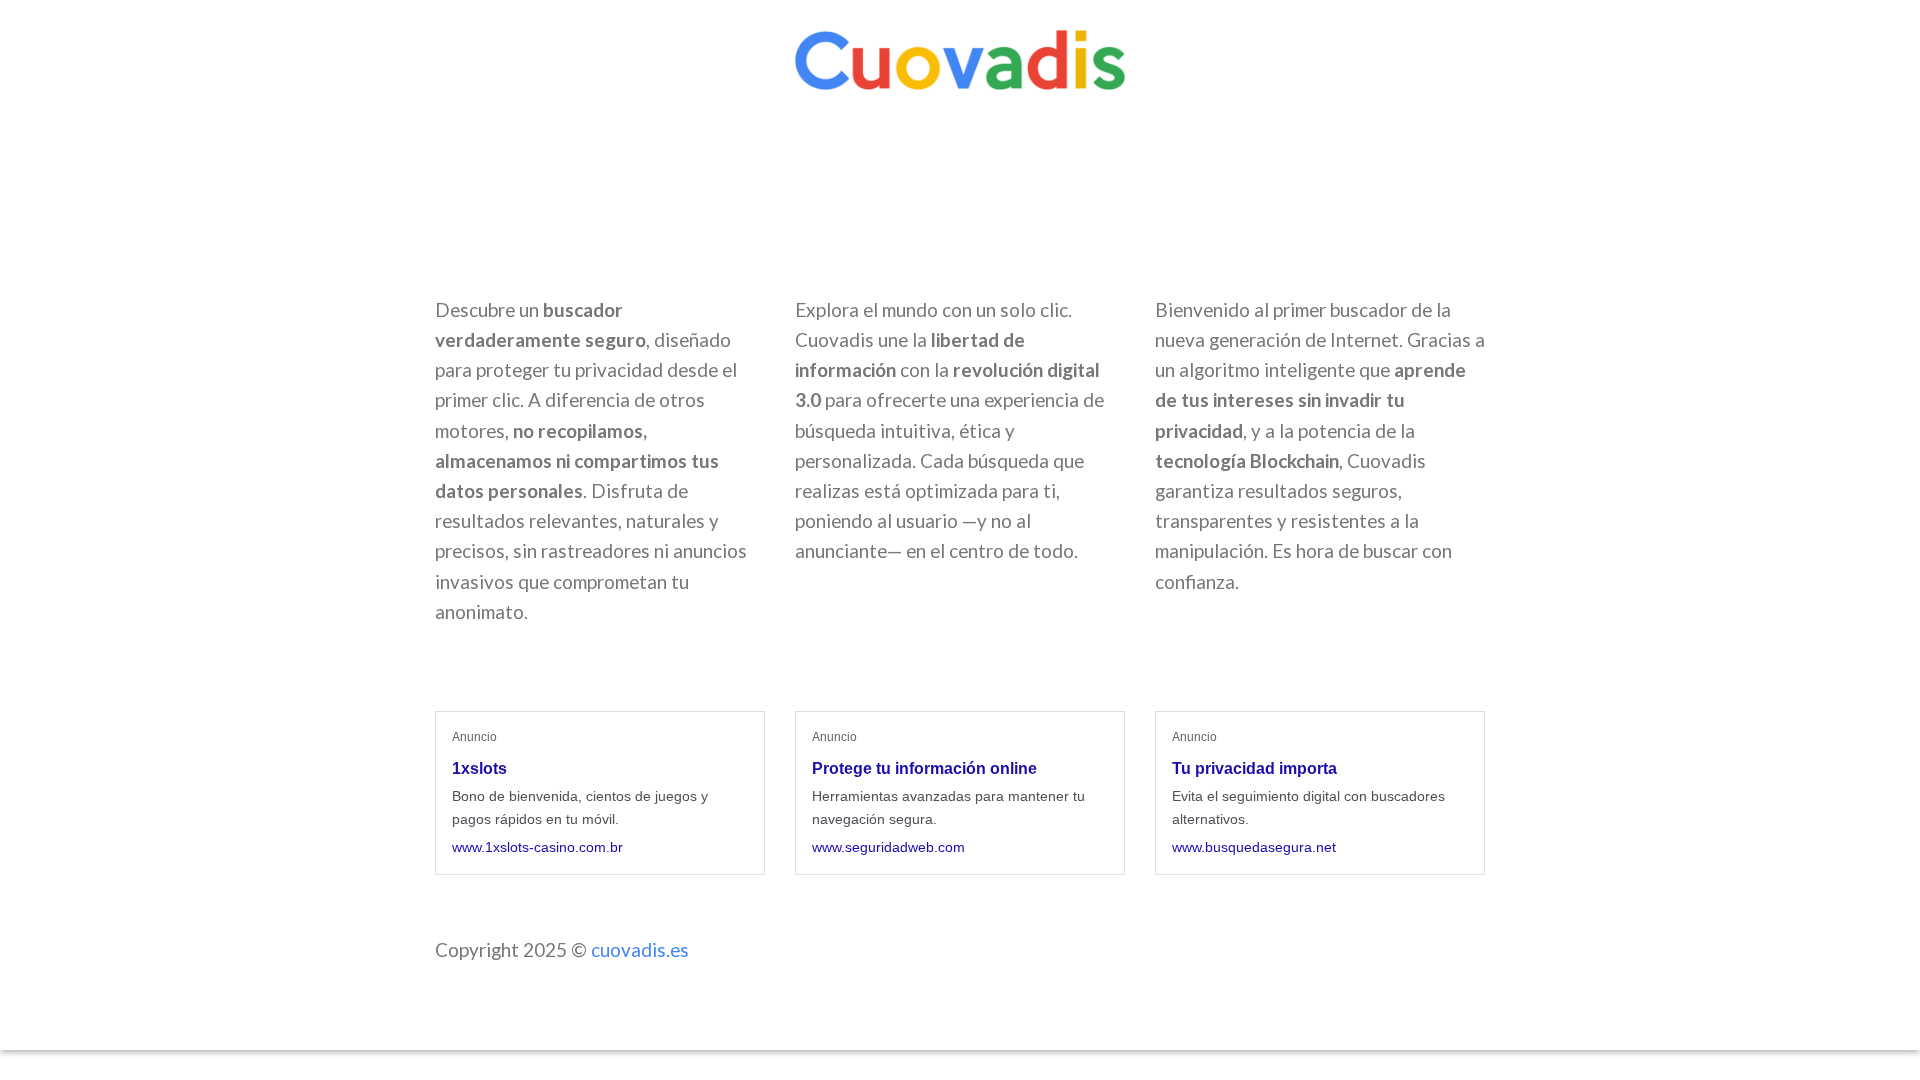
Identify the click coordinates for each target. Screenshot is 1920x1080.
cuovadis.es (640, 949)
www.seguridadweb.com (888, 847)
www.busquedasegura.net (1254, 847)
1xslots (479, 768)
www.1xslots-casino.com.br (537, 847)
